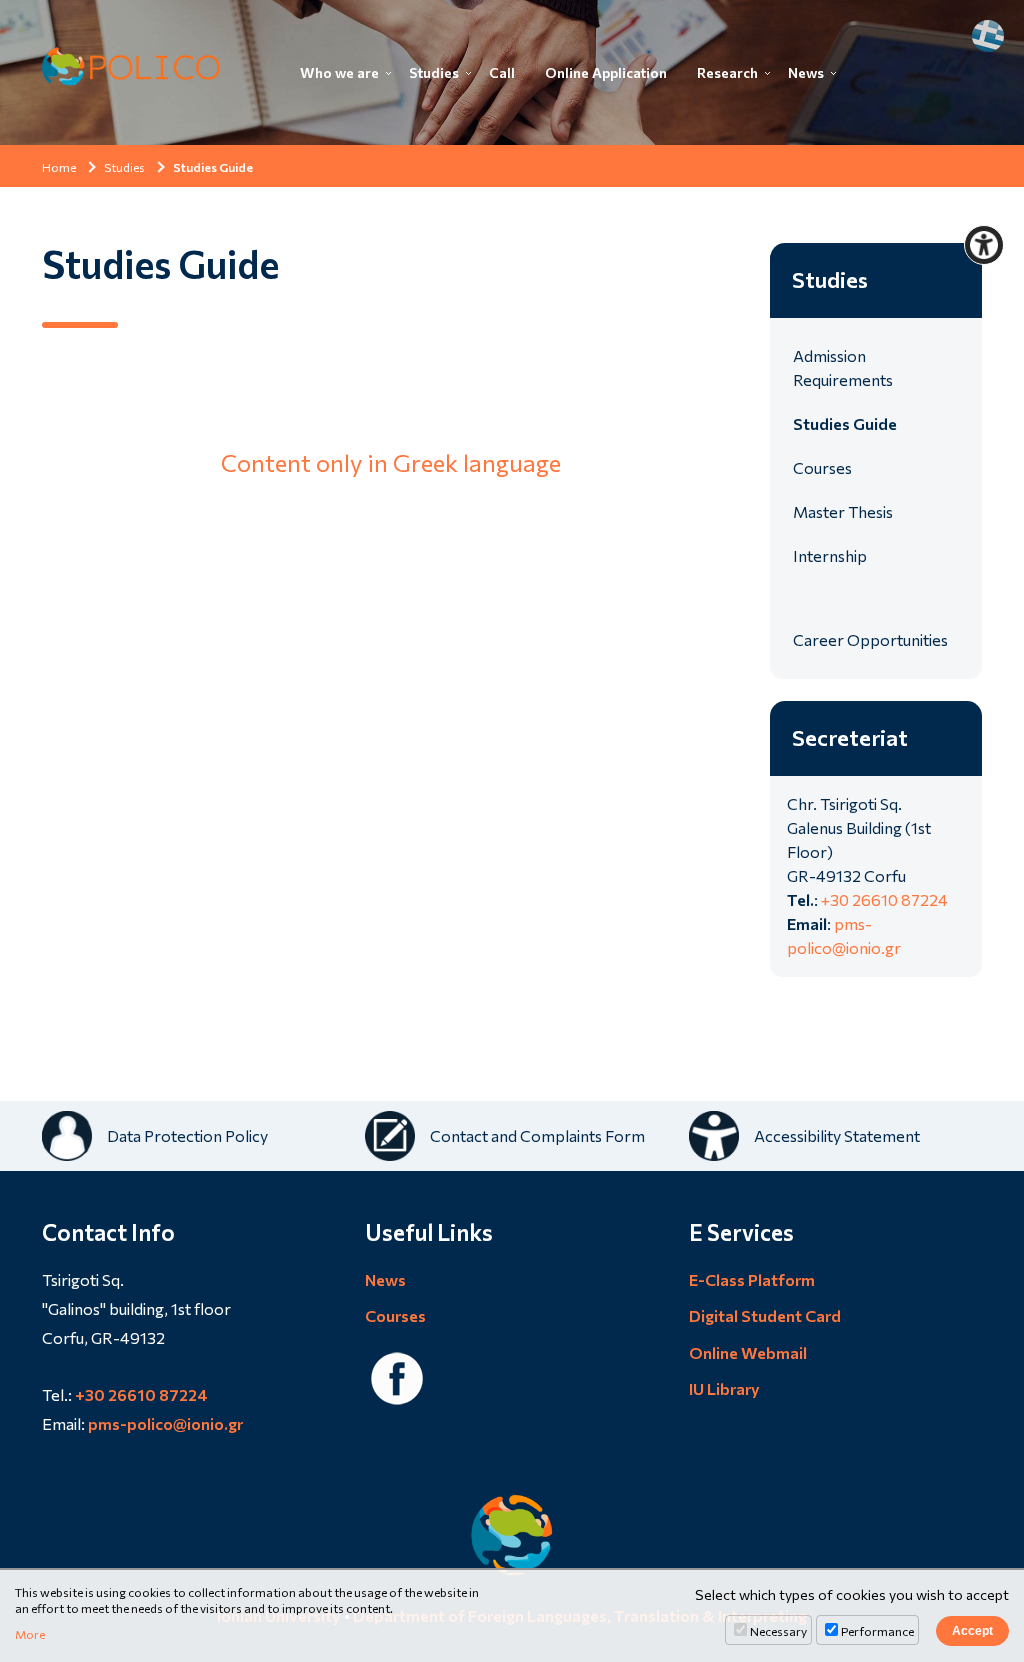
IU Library (724, 1388)
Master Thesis (843, 511)
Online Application (606, 72)
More (30, 1634)
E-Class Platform (752, 1279)
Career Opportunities (870, 639)
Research (727, 72)
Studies (434, 72)
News (806, 72)
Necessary (778, 1631)
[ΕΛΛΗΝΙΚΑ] (988, 36)
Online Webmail (748, 1352)
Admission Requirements (843, 367)
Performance (877, 1631)
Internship (830, 555)
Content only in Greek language (391, 462)
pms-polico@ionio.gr (165, 1423)
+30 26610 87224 (884, 899)
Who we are (339, 72)
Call (502, 72)
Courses (822, 467)
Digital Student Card (765, 1315)
